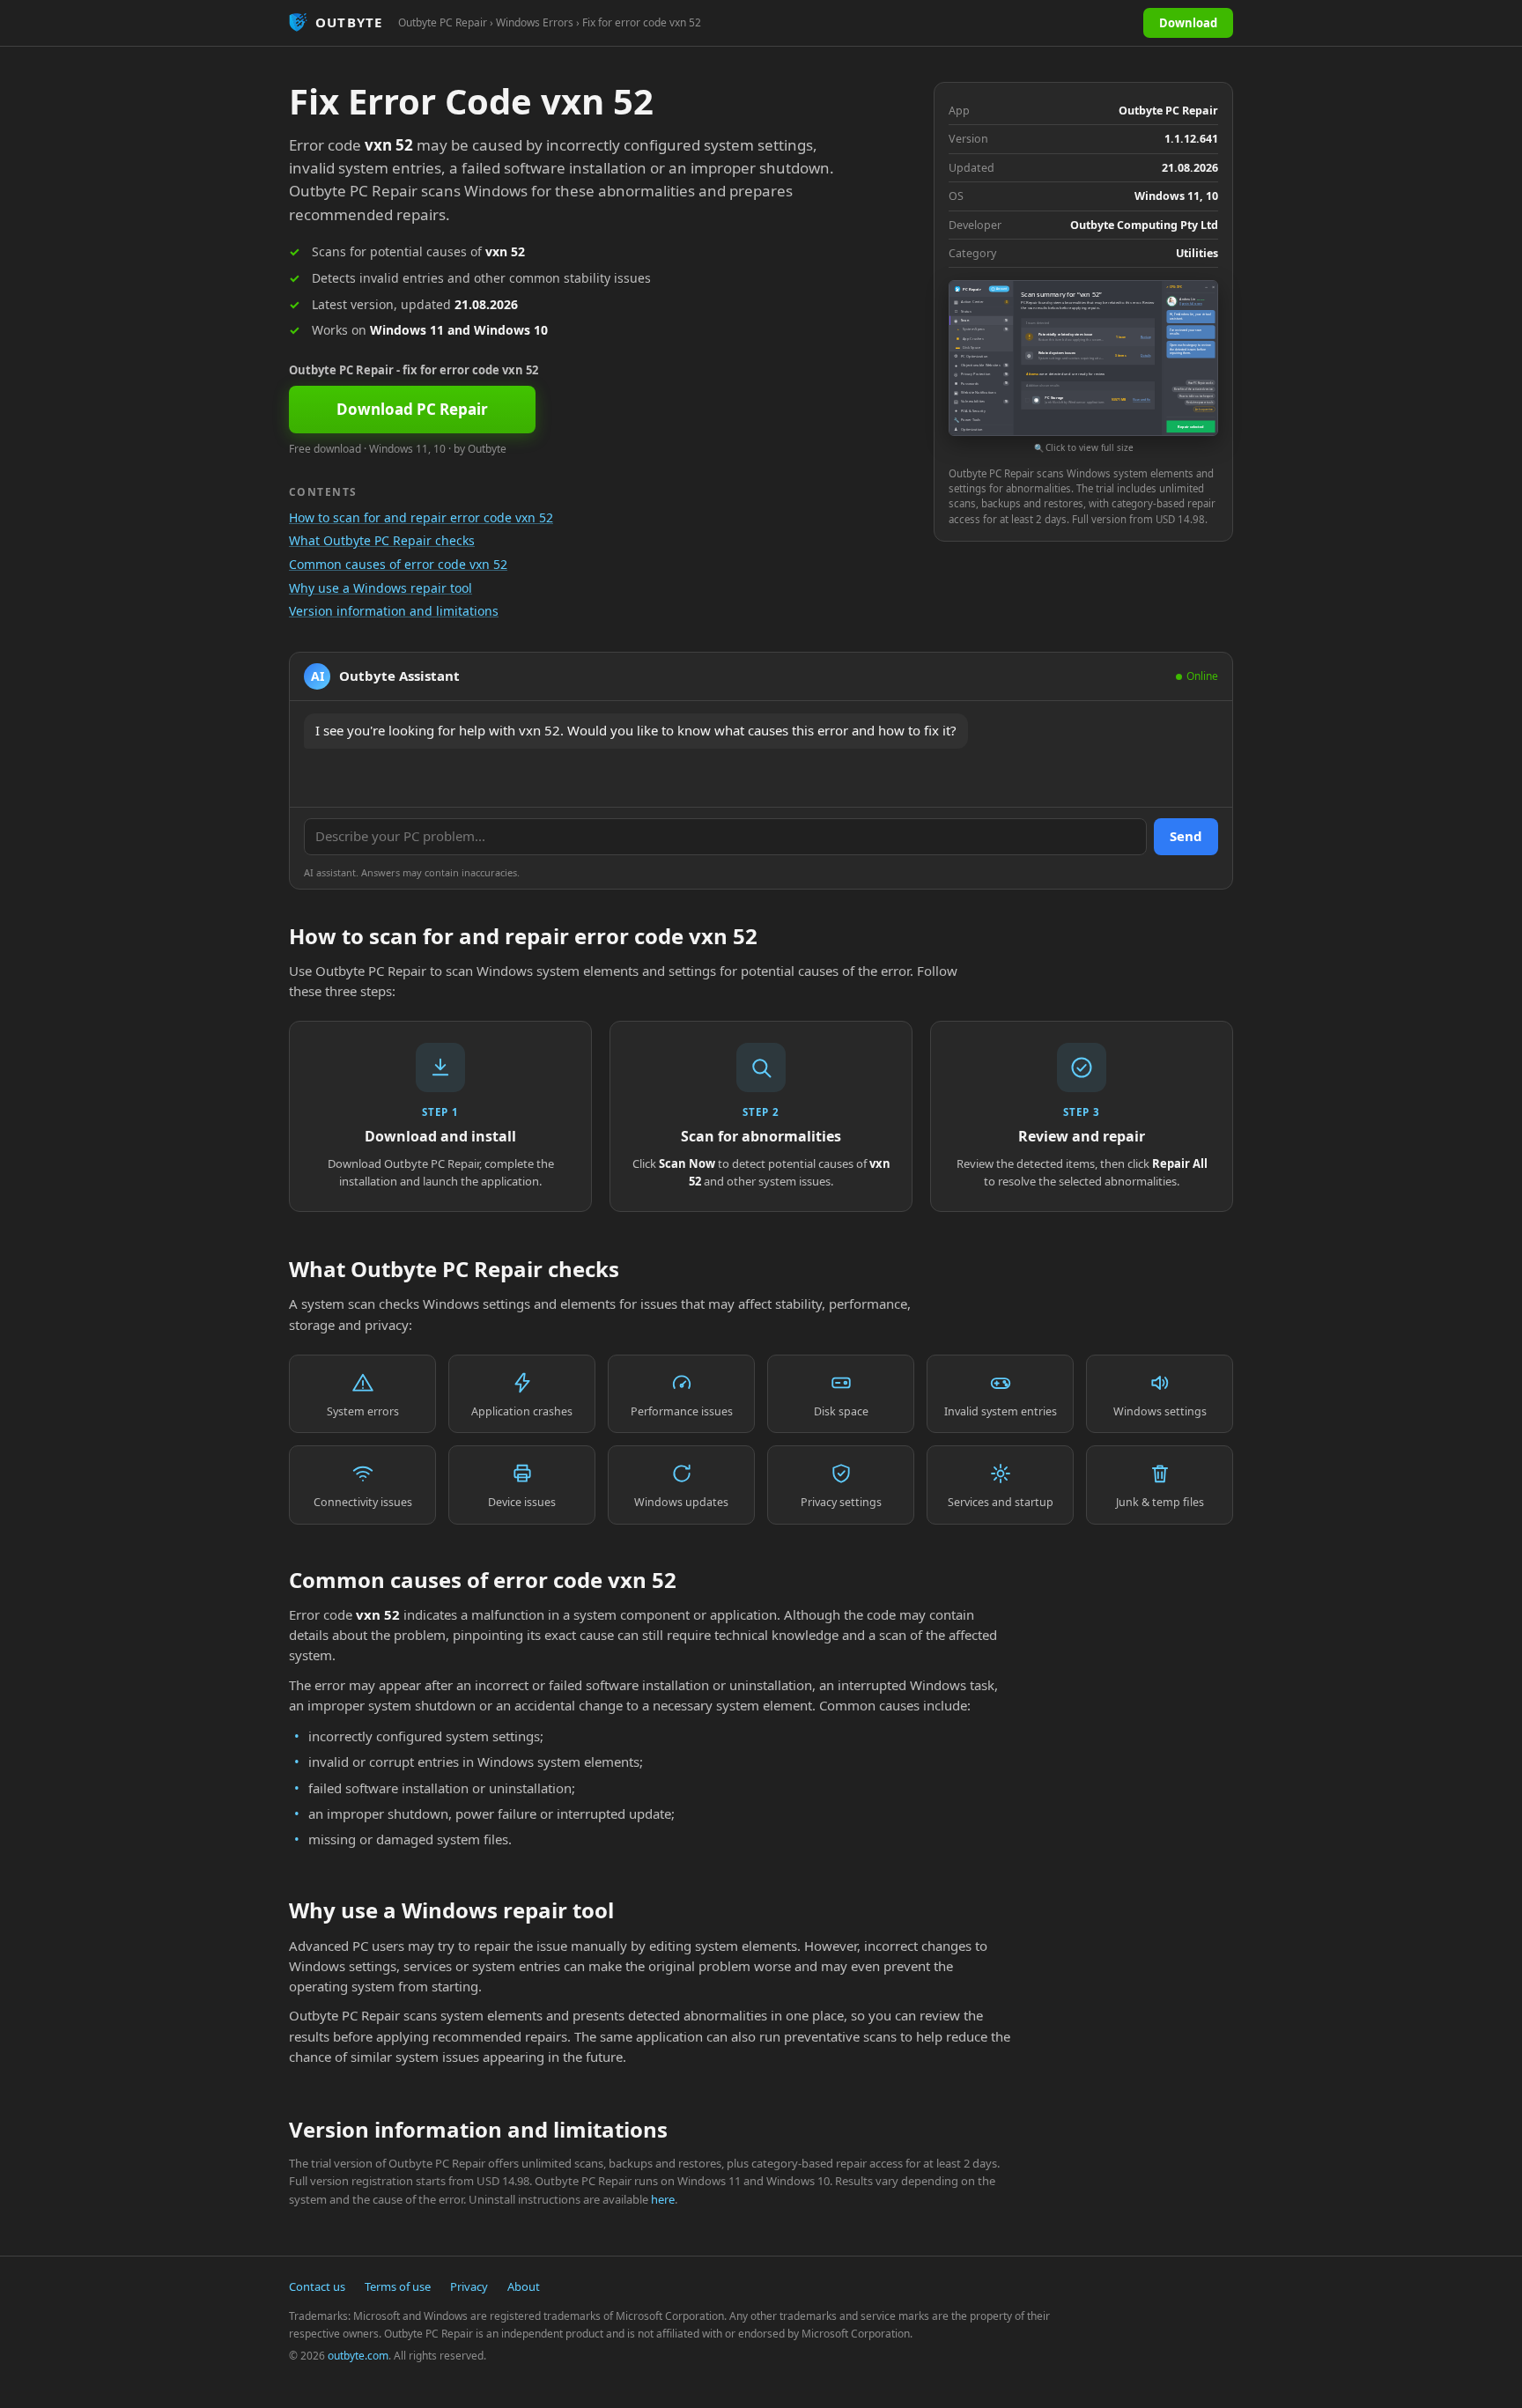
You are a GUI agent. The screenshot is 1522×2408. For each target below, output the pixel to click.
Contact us (317, 2286)
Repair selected (1190, 427)
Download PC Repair (412, 409)
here (663, 2199)
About (524, 2286)
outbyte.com (358, 2356)
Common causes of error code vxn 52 (398, 564)
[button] (1083, 368)
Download (1188, 23)
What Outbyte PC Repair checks (382, 540)
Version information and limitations (394, 611)
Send (1186, 836)
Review (1145, 336)
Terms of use (398, 2286)
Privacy (469, 2286)
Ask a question (1204, 410)
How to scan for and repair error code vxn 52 (421, 517)
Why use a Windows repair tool (380, 588)
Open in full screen (1190, 304)
